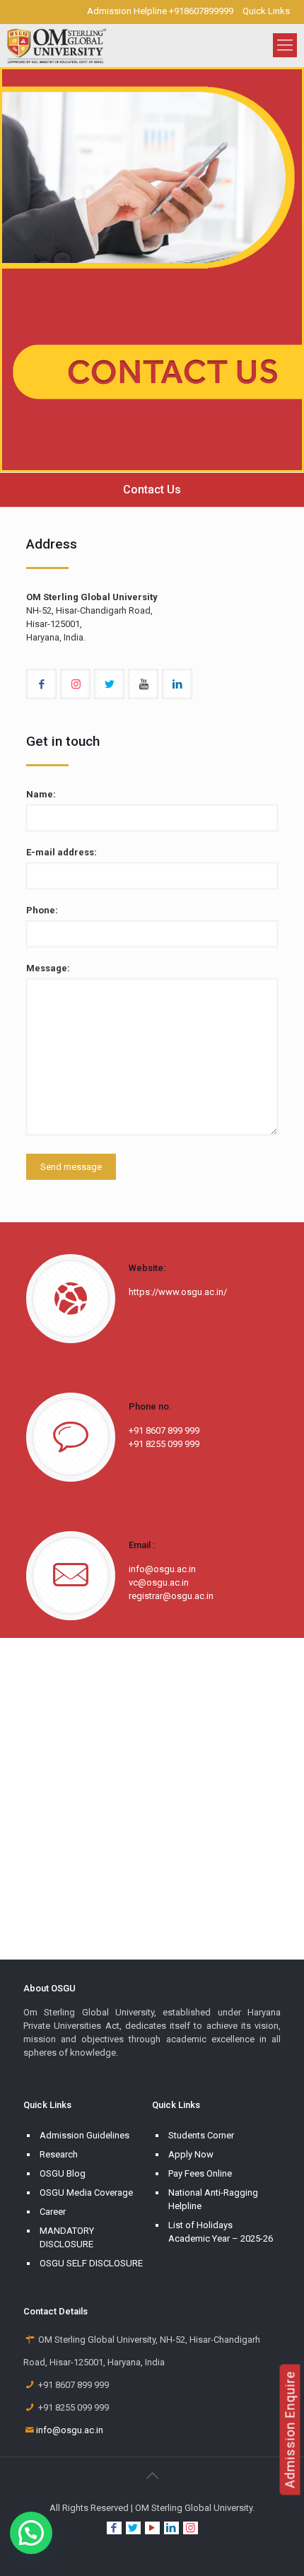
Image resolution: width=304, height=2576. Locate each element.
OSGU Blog (63, 2173)
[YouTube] (152, 2528)
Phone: (42, 910)
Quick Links (266, 11)
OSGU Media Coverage (86, 2192)
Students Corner (201, 2135)
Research (59, 2154)
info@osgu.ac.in (70, 2430)
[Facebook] (114, 2528)
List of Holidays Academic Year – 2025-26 (221, 2232)
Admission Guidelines (84, 2135)
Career (53, 2212)
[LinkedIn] (171, 2528)
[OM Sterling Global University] (57, 45)
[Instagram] (191, 2528)
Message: (48, 968)
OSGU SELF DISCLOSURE (91, 2263)
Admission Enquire (290, 2430)
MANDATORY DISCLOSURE (67, 2237)
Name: (41, 794)
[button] (31, 2533)
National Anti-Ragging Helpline (213, 2199)
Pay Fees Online (200, 2173)
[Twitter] (133, 2528)
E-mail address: (62, 852)
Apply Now (191, 2154)
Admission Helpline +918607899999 (160, 11)
